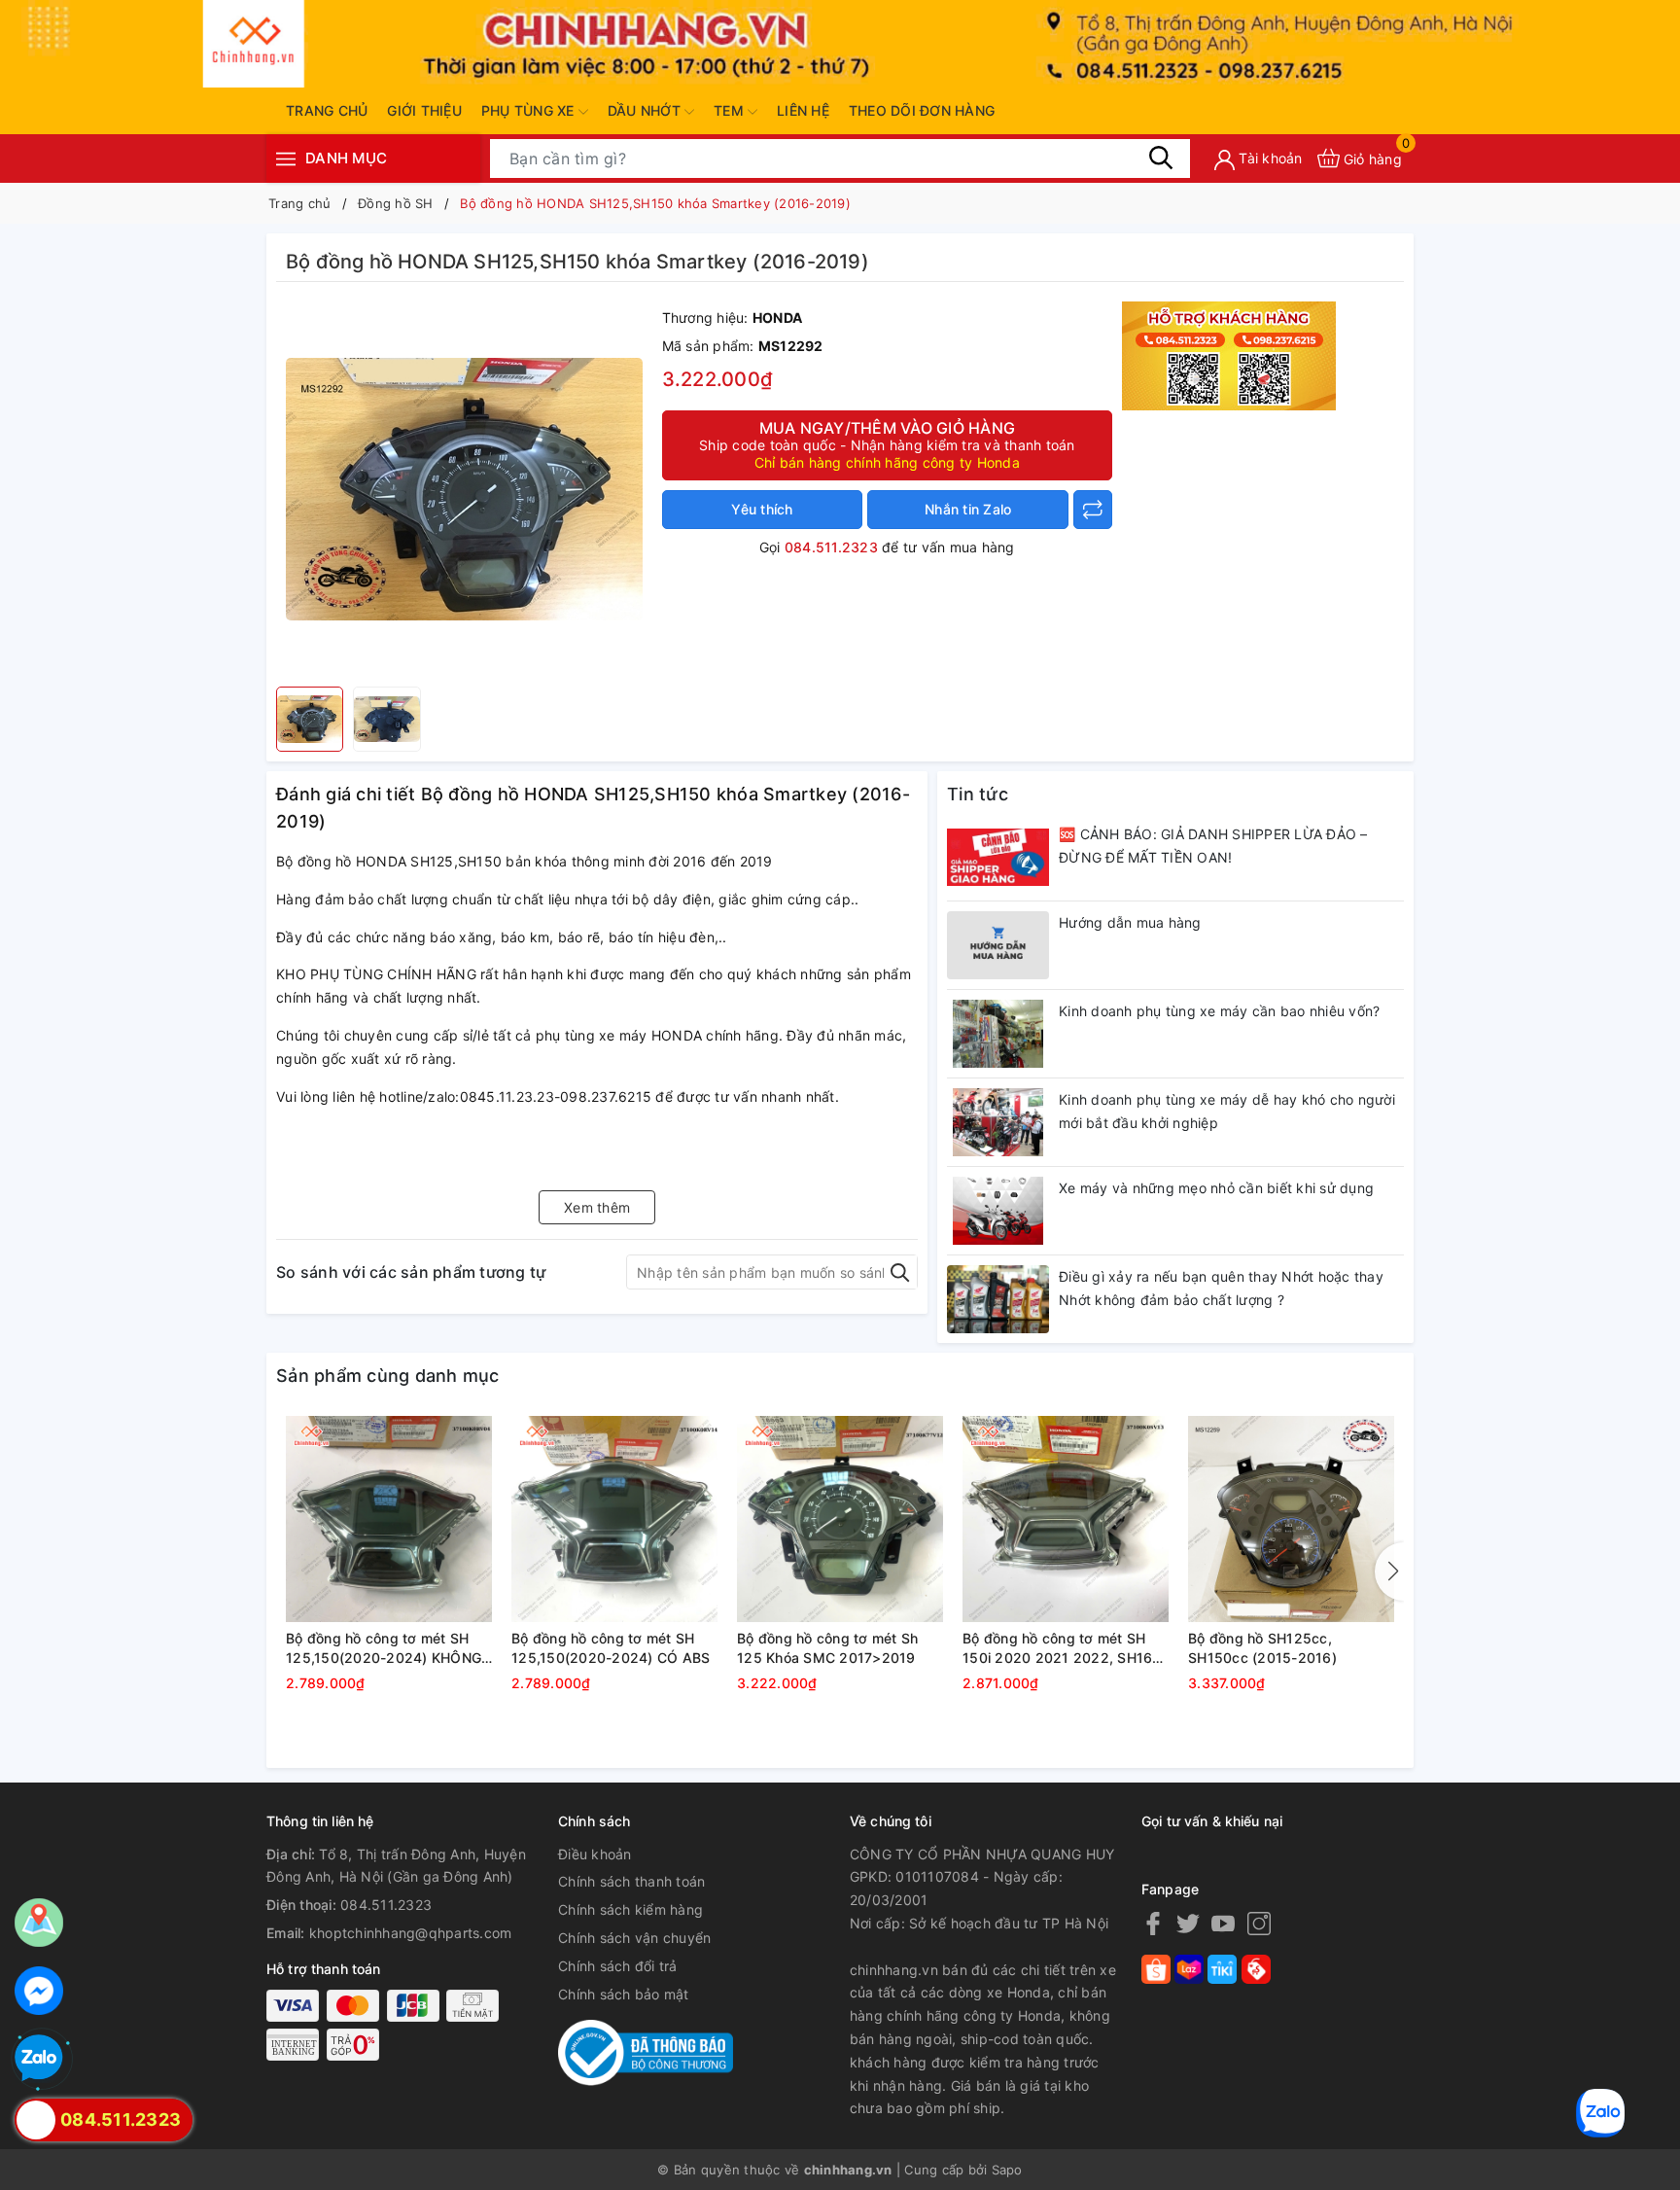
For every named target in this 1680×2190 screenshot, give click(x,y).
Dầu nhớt (646, 110)
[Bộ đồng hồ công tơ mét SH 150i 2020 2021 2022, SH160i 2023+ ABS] (1066, 1519)
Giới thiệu (424, 110)
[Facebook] (1153, 1923)
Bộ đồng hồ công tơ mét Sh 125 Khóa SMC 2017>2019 (827, 1648)
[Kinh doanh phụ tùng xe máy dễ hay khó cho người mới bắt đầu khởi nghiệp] (998, 1122)
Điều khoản (595, 1854)
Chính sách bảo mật (624, 1994)
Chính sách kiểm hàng (630, 1909)
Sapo (1007, 2170)
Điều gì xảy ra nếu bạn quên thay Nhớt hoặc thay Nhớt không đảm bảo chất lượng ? (1221, 1288)
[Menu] (286, 158)
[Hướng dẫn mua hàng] (998, 945)
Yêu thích (762, 509)
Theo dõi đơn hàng (922, 110)
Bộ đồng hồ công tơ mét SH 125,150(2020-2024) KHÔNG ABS (384, 1648)
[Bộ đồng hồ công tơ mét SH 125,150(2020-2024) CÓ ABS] (614, 1519)
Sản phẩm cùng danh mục (388, 1376)
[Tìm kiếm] (1161, 158)
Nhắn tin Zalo (968, 509)
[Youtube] (1223, 1923)
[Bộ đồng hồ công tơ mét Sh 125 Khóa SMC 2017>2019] (840, 1519)
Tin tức (978, 794)
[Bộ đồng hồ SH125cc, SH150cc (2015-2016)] (1291, 1519)
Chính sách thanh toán (631, 1881)
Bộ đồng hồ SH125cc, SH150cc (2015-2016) (1262, 1648)
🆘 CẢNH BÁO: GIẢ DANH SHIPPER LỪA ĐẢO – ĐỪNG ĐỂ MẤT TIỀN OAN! (1213, 846)
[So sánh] (1093, 510)
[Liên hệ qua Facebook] (39, 1991)
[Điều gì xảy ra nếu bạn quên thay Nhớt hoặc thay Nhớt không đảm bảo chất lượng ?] (998, 1299)
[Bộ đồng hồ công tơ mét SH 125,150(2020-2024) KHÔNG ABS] (389, 1519)
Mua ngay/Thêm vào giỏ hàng (887, 444)
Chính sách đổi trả (618, 1966)
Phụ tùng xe (530, 110)
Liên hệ (803, 110)
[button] (1389, 1572)
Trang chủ (327, 110)
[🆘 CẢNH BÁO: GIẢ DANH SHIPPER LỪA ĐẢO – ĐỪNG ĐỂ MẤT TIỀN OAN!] (998, 857)
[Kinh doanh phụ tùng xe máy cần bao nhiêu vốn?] (998, 1034)
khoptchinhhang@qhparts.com (411, 1933)
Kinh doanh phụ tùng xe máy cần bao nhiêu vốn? (1219, 1011)
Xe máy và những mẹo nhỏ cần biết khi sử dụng (1216, 1188)
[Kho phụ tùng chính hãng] (1229, 354)
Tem (731, 110)
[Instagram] (1259, 1923)
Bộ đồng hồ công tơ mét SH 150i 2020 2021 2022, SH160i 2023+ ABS (1064, 1648)
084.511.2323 (831, 547)
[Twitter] (1188, 1923)
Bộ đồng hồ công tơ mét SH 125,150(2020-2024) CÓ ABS (611, 1648)
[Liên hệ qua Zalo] (39, 2059)
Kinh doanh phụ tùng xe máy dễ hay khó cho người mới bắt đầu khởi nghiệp (1227, 1111)
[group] (464, 489)
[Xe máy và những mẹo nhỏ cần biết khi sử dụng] (998, 1211)
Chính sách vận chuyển (634, 1938)
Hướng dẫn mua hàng (1130, 922)
